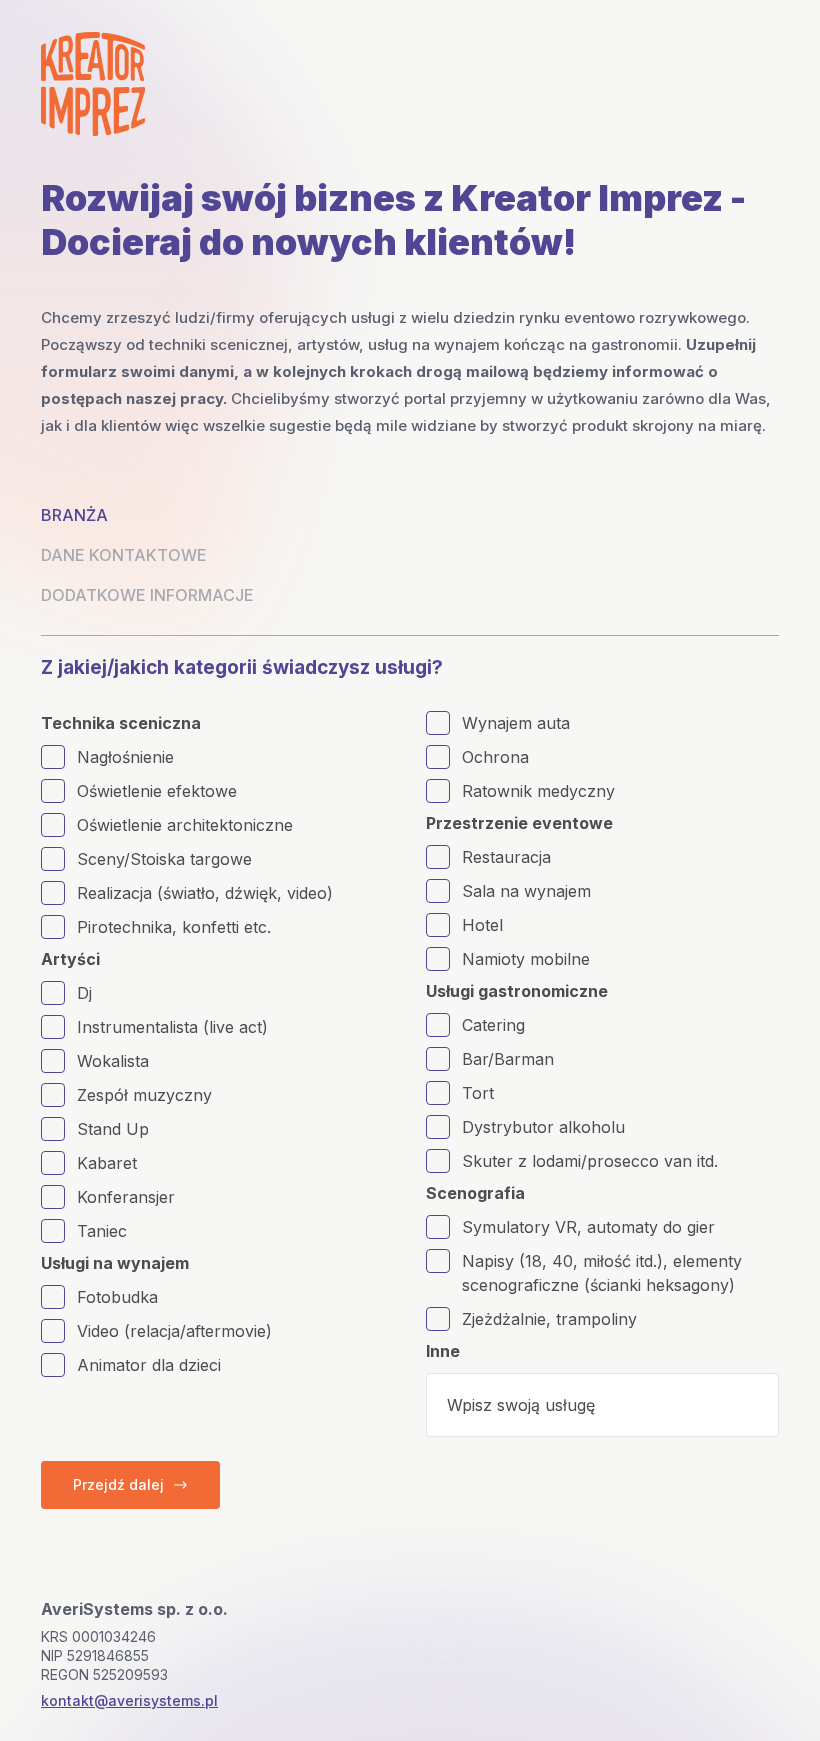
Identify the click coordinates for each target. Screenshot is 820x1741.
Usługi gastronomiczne (517, 991)
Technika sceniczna (121, 723)
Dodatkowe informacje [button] (147, 595)
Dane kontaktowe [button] (124, 555)
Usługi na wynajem (115, 1263)
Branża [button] (74, 515)
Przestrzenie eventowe (519, 823)
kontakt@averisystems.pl (129, 1700)
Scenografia (475, 1193)
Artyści (70, 959)
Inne (443, 1351)
